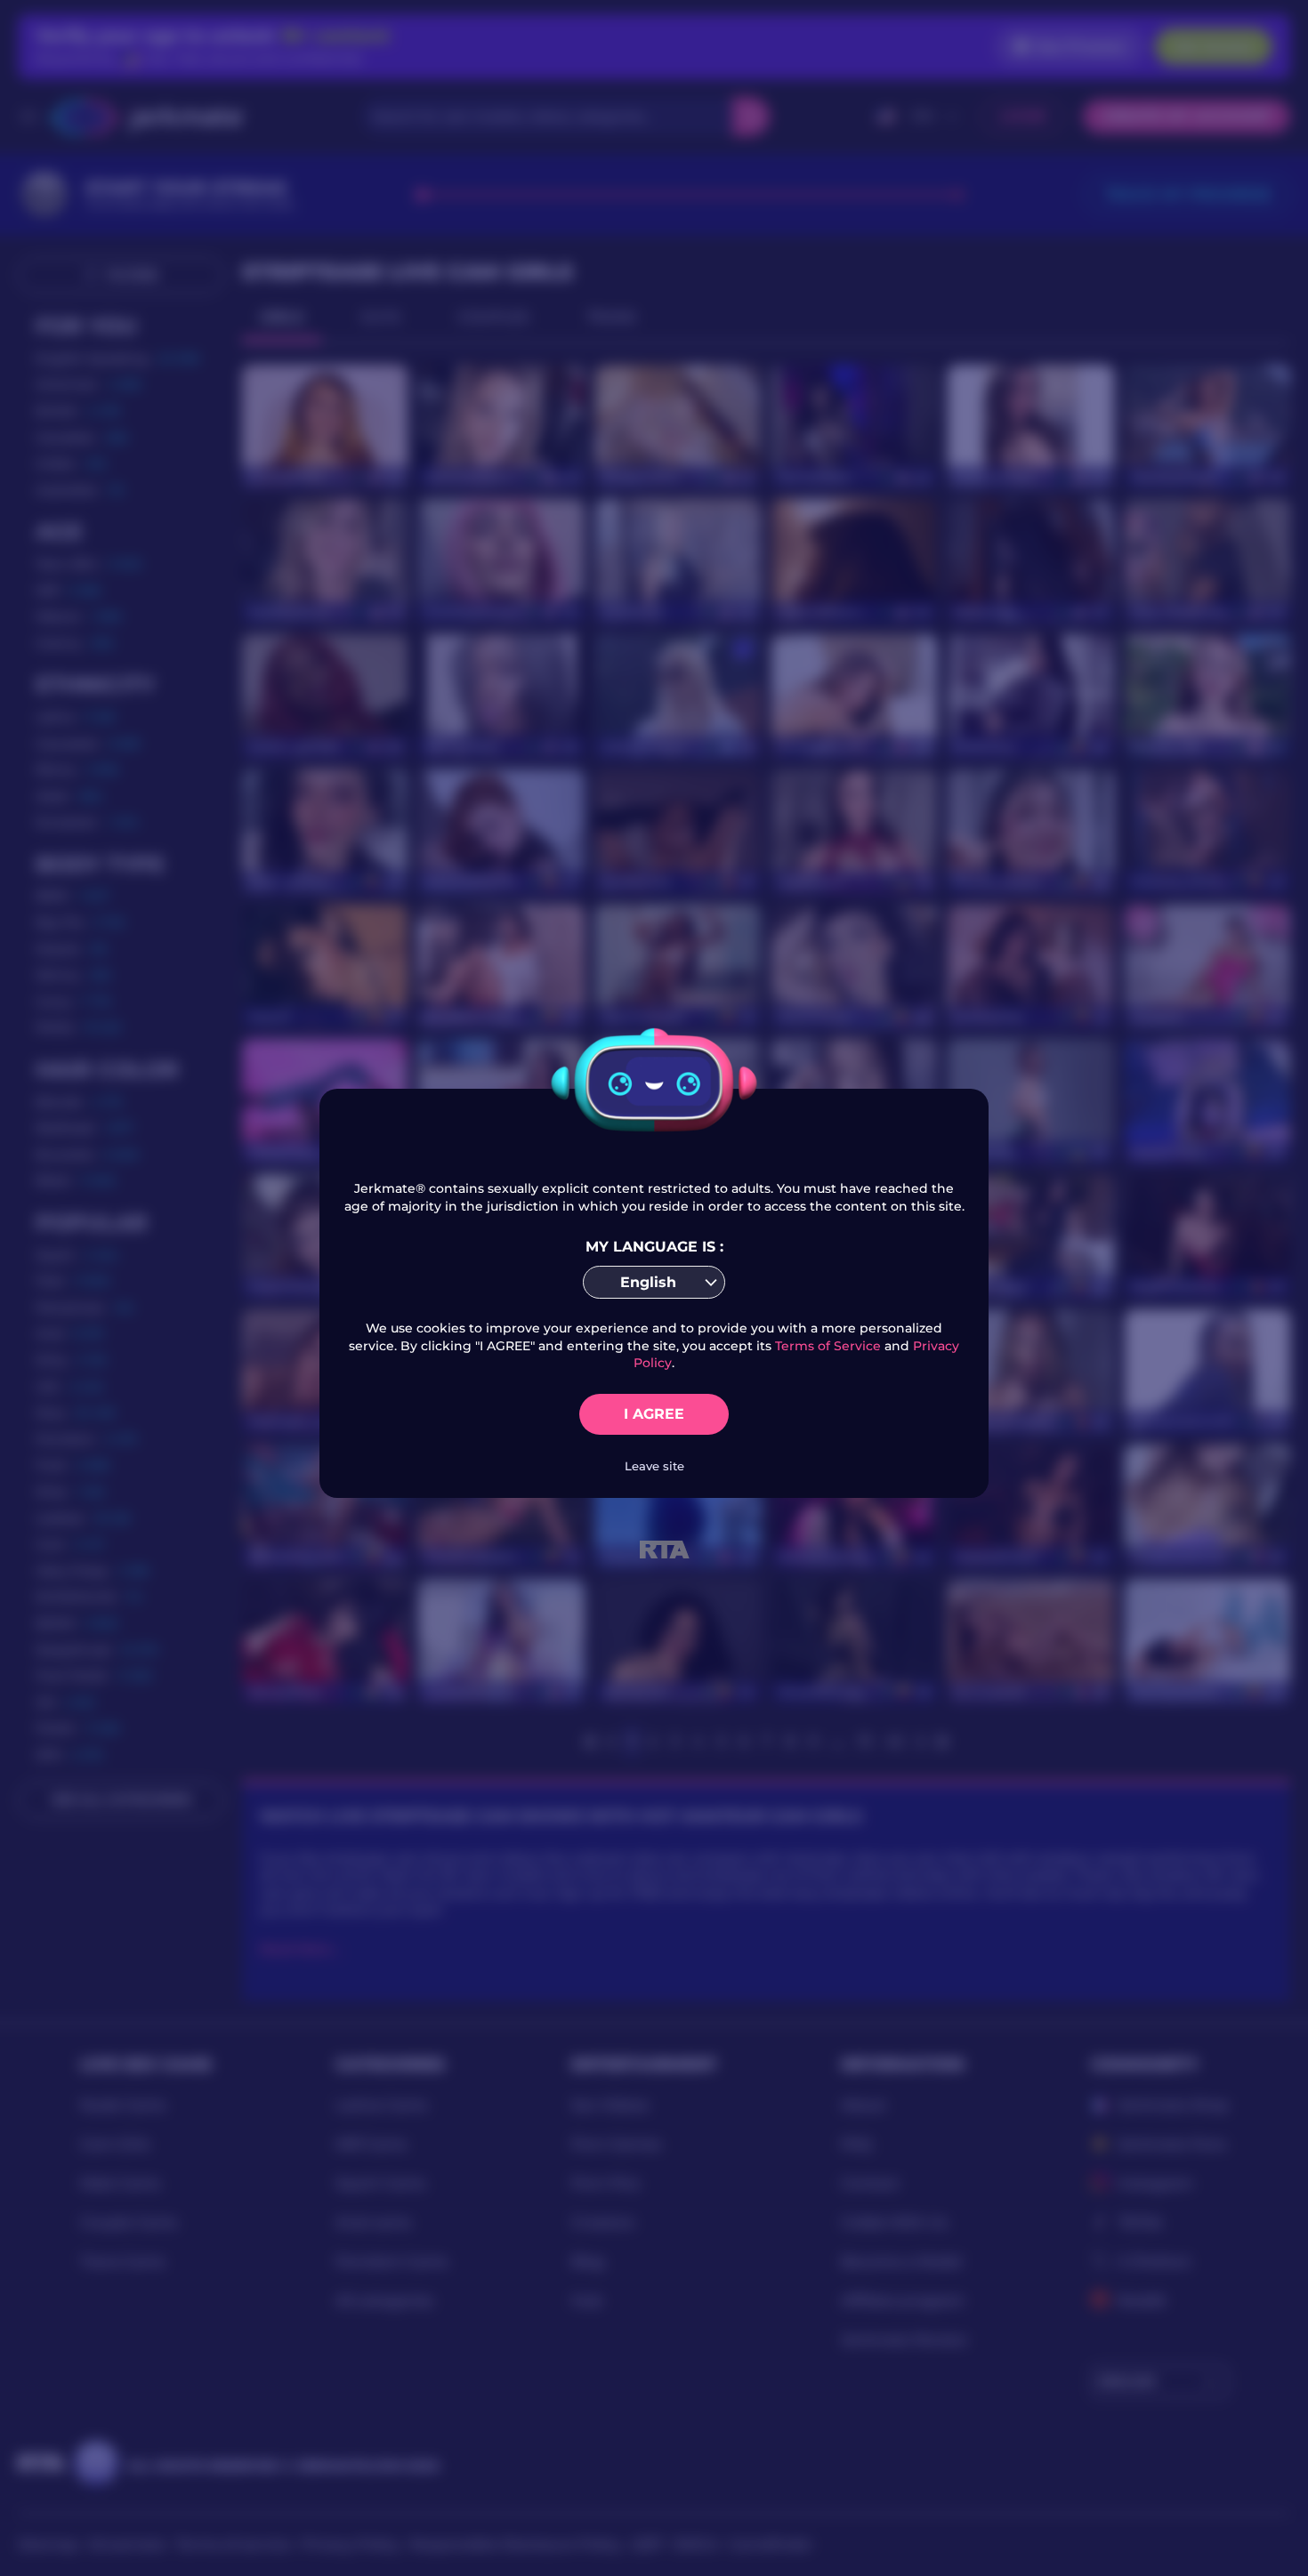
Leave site (654, 1466)
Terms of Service (828, 1346)
